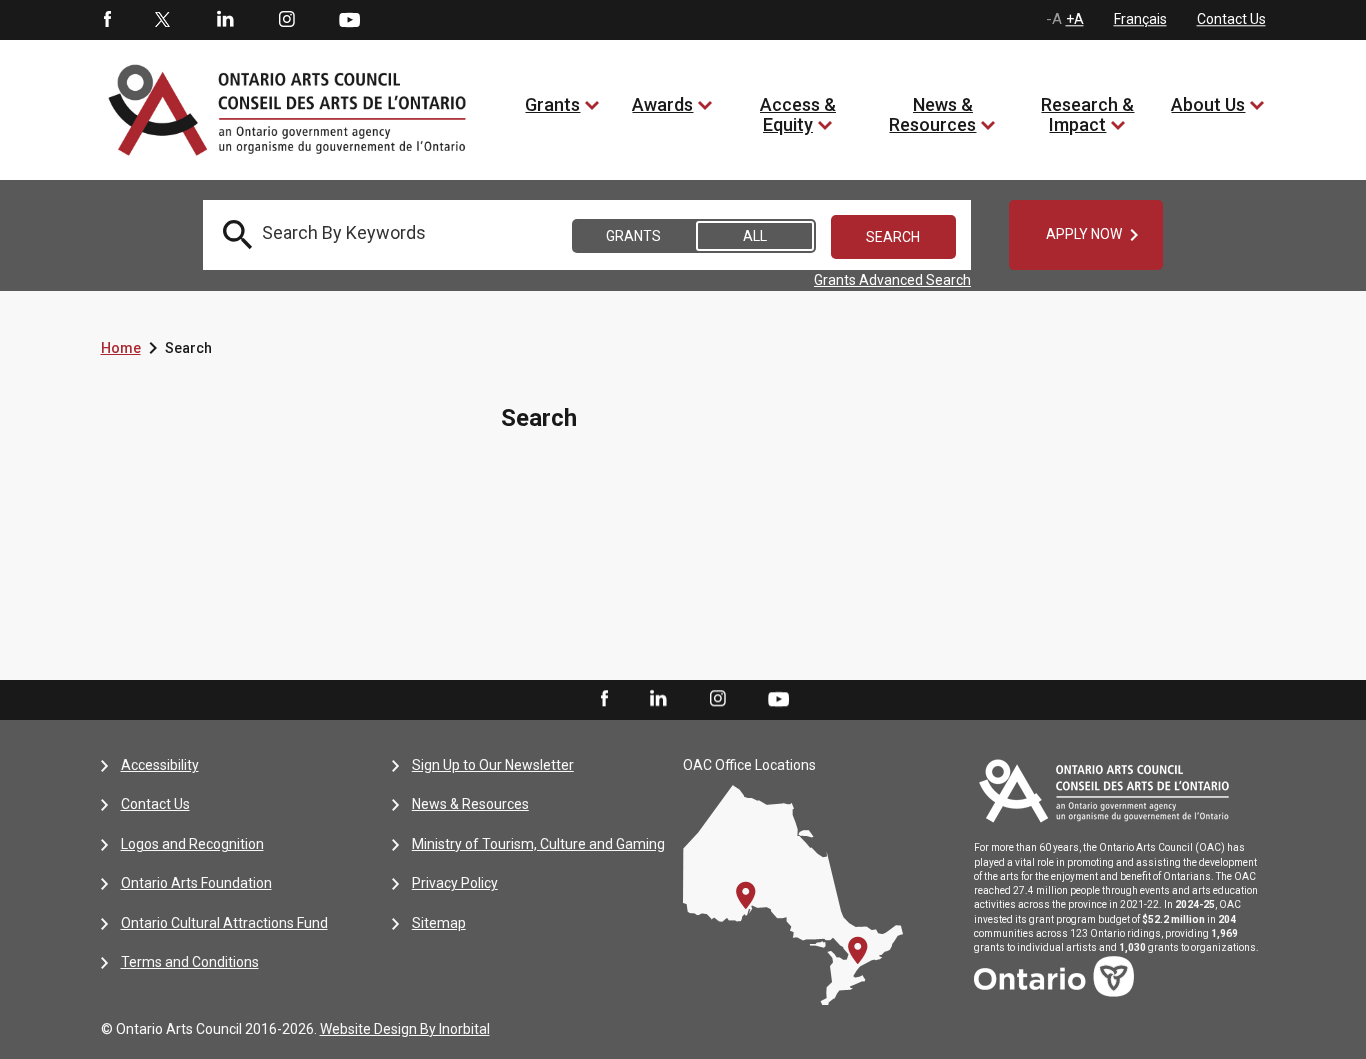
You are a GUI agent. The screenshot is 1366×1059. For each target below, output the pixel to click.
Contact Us (1231, 19)
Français (1140, 19)
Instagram (287, 20)
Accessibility (160, 765)
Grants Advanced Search (892, 280)
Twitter (163, 20)
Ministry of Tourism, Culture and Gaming (538, 844)
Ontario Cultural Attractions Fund (224, 923)
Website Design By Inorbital (405, 1029)
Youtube (349, 19)
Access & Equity (798, 114)
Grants (552, 104)
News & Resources (932, 114)
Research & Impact (1087, 114)
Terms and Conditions (190, 962)
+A (1075, 19)
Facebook (106, 20)
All (755, 236)
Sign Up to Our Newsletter (493, 765)
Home (121, 348)
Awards (662, 104)
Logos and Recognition (192, 844)
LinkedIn (225, 20)
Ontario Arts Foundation (196, 883)
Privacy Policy (455, 883)
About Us (1208, 104)
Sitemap (439, 923)
